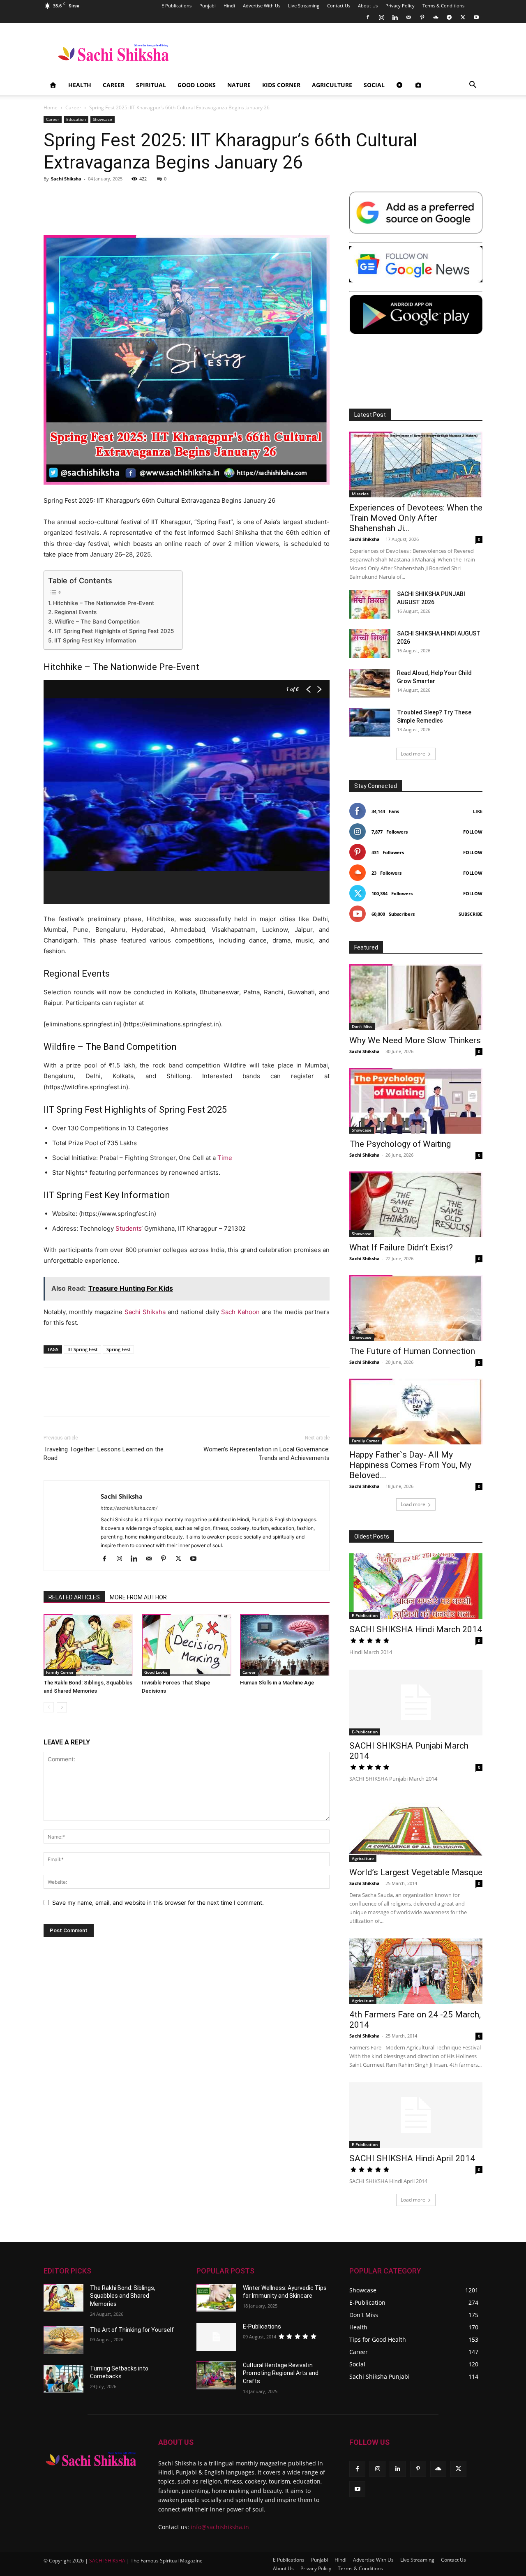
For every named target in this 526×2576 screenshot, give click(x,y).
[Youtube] (476, 17)
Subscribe (471, 914)
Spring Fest (118, 1349)
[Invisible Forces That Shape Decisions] (187, 1645)
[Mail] (408, 17)
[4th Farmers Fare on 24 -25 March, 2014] (416, 1971)
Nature (239, 85)
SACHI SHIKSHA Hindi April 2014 (412, 2158)
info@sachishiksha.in (220, 2527)
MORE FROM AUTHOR (138, 1597)
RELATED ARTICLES (74, 1597)
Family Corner (60, 1672)
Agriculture (332, 85)
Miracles (360, 494)
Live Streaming (304, 6)
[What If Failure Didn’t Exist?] (416, 1204)
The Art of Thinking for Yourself (132, 2330)
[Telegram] (449, 17)
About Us (368, 6)
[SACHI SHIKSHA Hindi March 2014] (416, 1586)
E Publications (176, 6)
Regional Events (75, 612)
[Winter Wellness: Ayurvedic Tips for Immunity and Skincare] (216, 2298)
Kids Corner (281, 85)
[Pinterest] (422, 17)
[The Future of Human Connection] (416, 1308)
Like (478, 811)
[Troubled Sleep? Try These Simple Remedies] (370, 723)
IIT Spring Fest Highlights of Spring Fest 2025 (114, 631)
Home (51, 107)
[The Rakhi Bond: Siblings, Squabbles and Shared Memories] (88, 1645)
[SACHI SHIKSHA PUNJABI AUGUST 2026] (370, 604)
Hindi (229, 6)
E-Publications (262, 2326)
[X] (463, 17)
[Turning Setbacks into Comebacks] (63, 2379)
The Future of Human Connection (412, 1351)
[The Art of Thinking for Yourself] (63, 2340)
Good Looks (197, 85)
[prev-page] (49, 1707)
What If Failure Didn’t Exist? (401, 1248)
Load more (413, 754)
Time (225, 1158)
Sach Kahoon (240, 1312)
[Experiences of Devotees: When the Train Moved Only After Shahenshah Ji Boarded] (416, 464)
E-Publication (365, 1615)
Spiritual (151, 85)
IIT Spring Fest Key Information (95, 640)
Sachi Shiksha (66, 179)
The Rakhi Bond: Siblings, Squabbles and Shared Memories (123, 2296)
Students (128, 1228)
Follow (473, 832)
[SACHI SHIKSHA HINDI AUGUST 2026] (370, 644)
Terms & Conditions (443, 6)
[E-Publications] (216, 2337)
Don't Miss (362, 1026)
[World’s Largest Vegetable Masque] (416, 1829)
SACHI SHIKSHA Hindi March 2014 (416, 1629)
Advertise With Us (262, 6)
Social (374, 85)
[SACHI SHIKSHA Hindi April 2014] (416, 2115)
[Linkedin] (395, 17)
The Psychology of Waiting (400, 1144)
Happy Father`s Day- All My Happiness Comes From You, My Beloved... (410, 1465)
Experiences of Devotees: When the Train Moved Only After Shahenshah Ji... (416, 518)
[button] (473, 86)
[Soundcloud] (436, 17)
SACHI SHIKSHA (107, 2561)
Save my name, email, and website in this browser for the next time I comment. (158, 1903)
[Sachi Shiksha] (91, 2459)
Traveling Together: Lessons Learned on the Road (104, 1454)
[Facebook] (368, 17)
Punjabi (208, 6)
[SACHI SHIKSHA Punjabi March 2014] (416, 1703)
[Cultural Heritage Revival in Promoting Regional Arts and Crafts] (216, 2375)
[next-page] (62, 1707)
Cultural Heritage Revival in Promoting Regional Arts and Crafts (281, 2373)
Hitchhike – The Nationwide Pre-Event (104, 603)
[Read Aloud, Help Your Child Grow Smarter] (370, 683)
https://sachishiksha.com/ (129, 1508)
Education (76, 119)
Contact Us (339, 6)
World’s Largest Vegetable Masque (416, 1872)
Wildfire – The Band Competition (97, 621)
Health (80, 85)
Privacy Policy (400, 6)
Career (114, 85)
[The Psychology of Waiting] (416, 1101)
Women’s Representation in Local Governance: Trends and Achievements (266, 1454)
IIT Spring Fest (82, 1349)
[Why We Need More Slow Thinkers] (416, 997)
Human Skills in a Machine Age (277, 1683)
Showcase (103, 119)
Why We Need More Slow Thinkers (415, 1040)
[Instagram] (381, 17)
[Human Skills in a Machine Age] (285, 1645)
